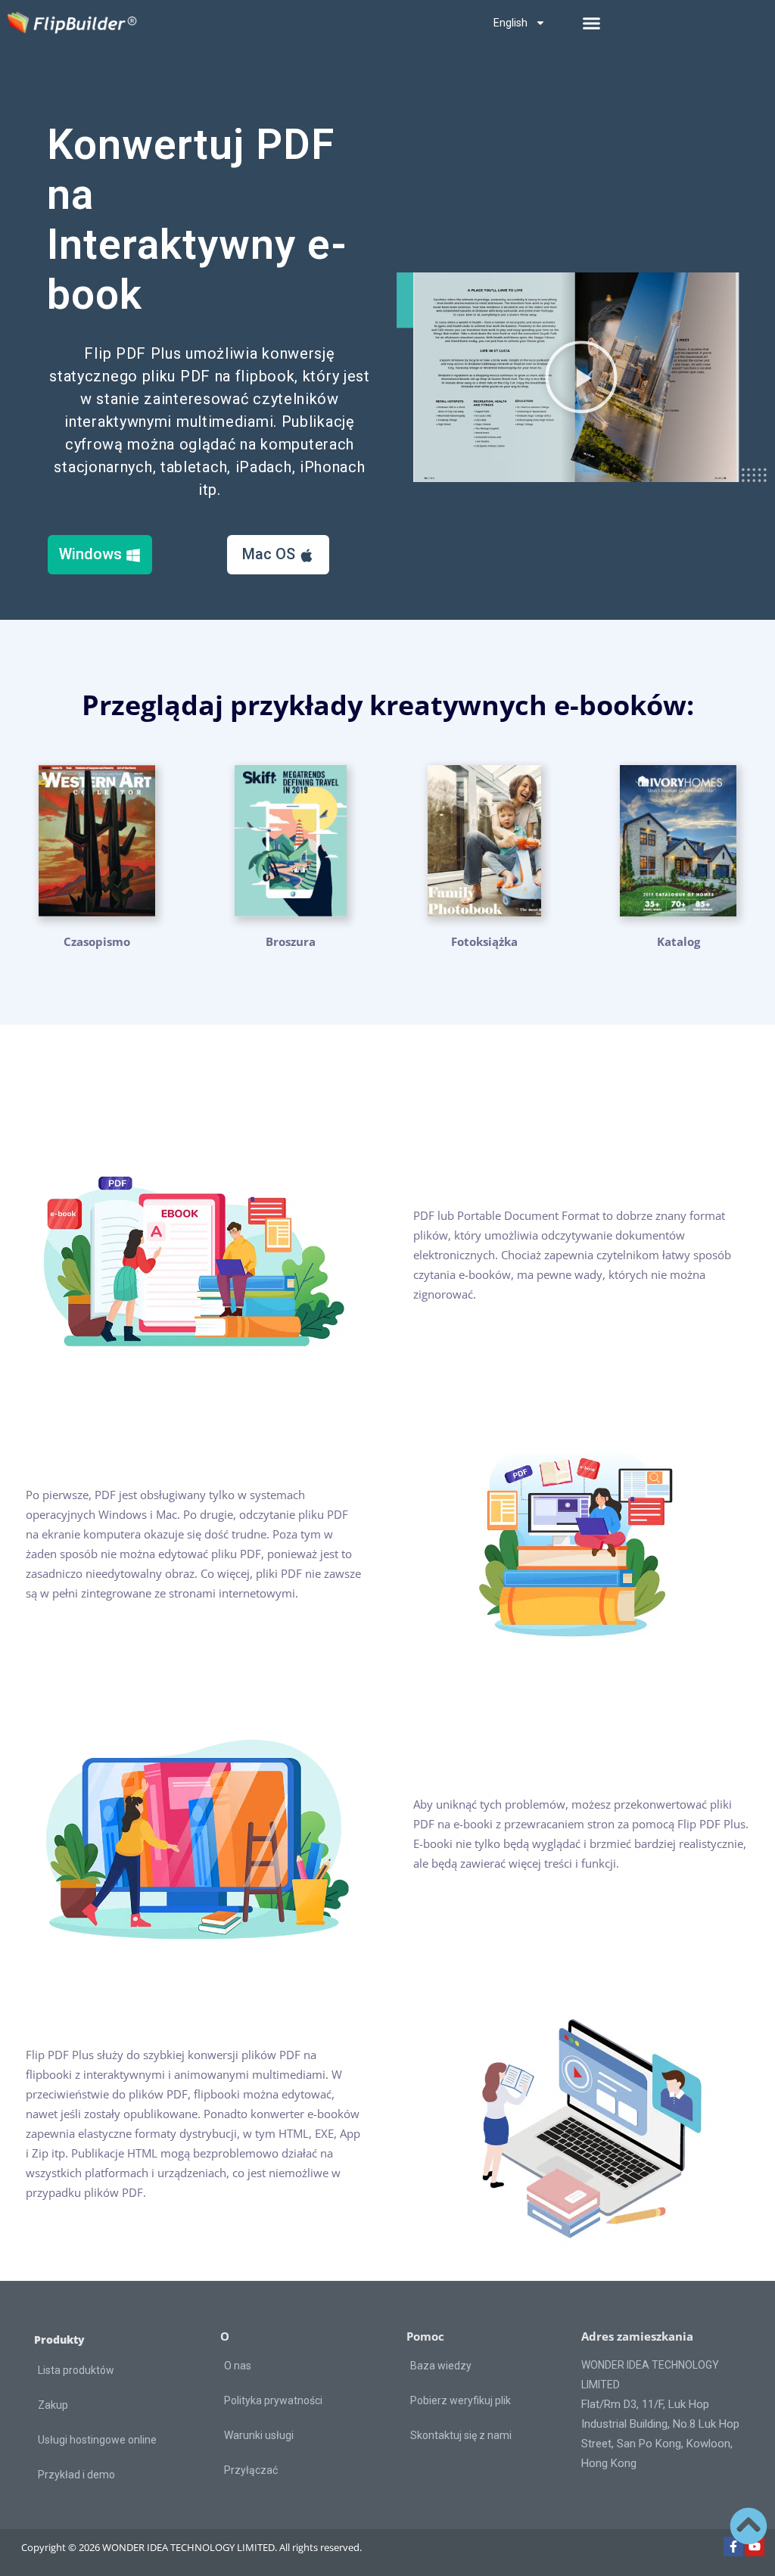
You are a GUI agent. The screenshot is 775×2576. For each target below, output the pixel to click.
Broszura (291, 941)
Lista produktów (76, 2370)
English (510, 23)
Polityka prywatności (273, 2400)
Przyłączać (251, 2470)
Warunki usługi (259, 2435)
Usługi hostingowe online (97, 2440)
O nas (238, 2366)
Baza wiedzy (441, 2366)
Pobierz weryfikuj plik (461, 2400)
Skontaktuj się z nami (461, 2435)
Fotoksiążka (484, 941)
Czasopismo (97, 941)
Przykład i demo (76, 2475)
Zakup (53, 2405)
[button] (592, 23)
